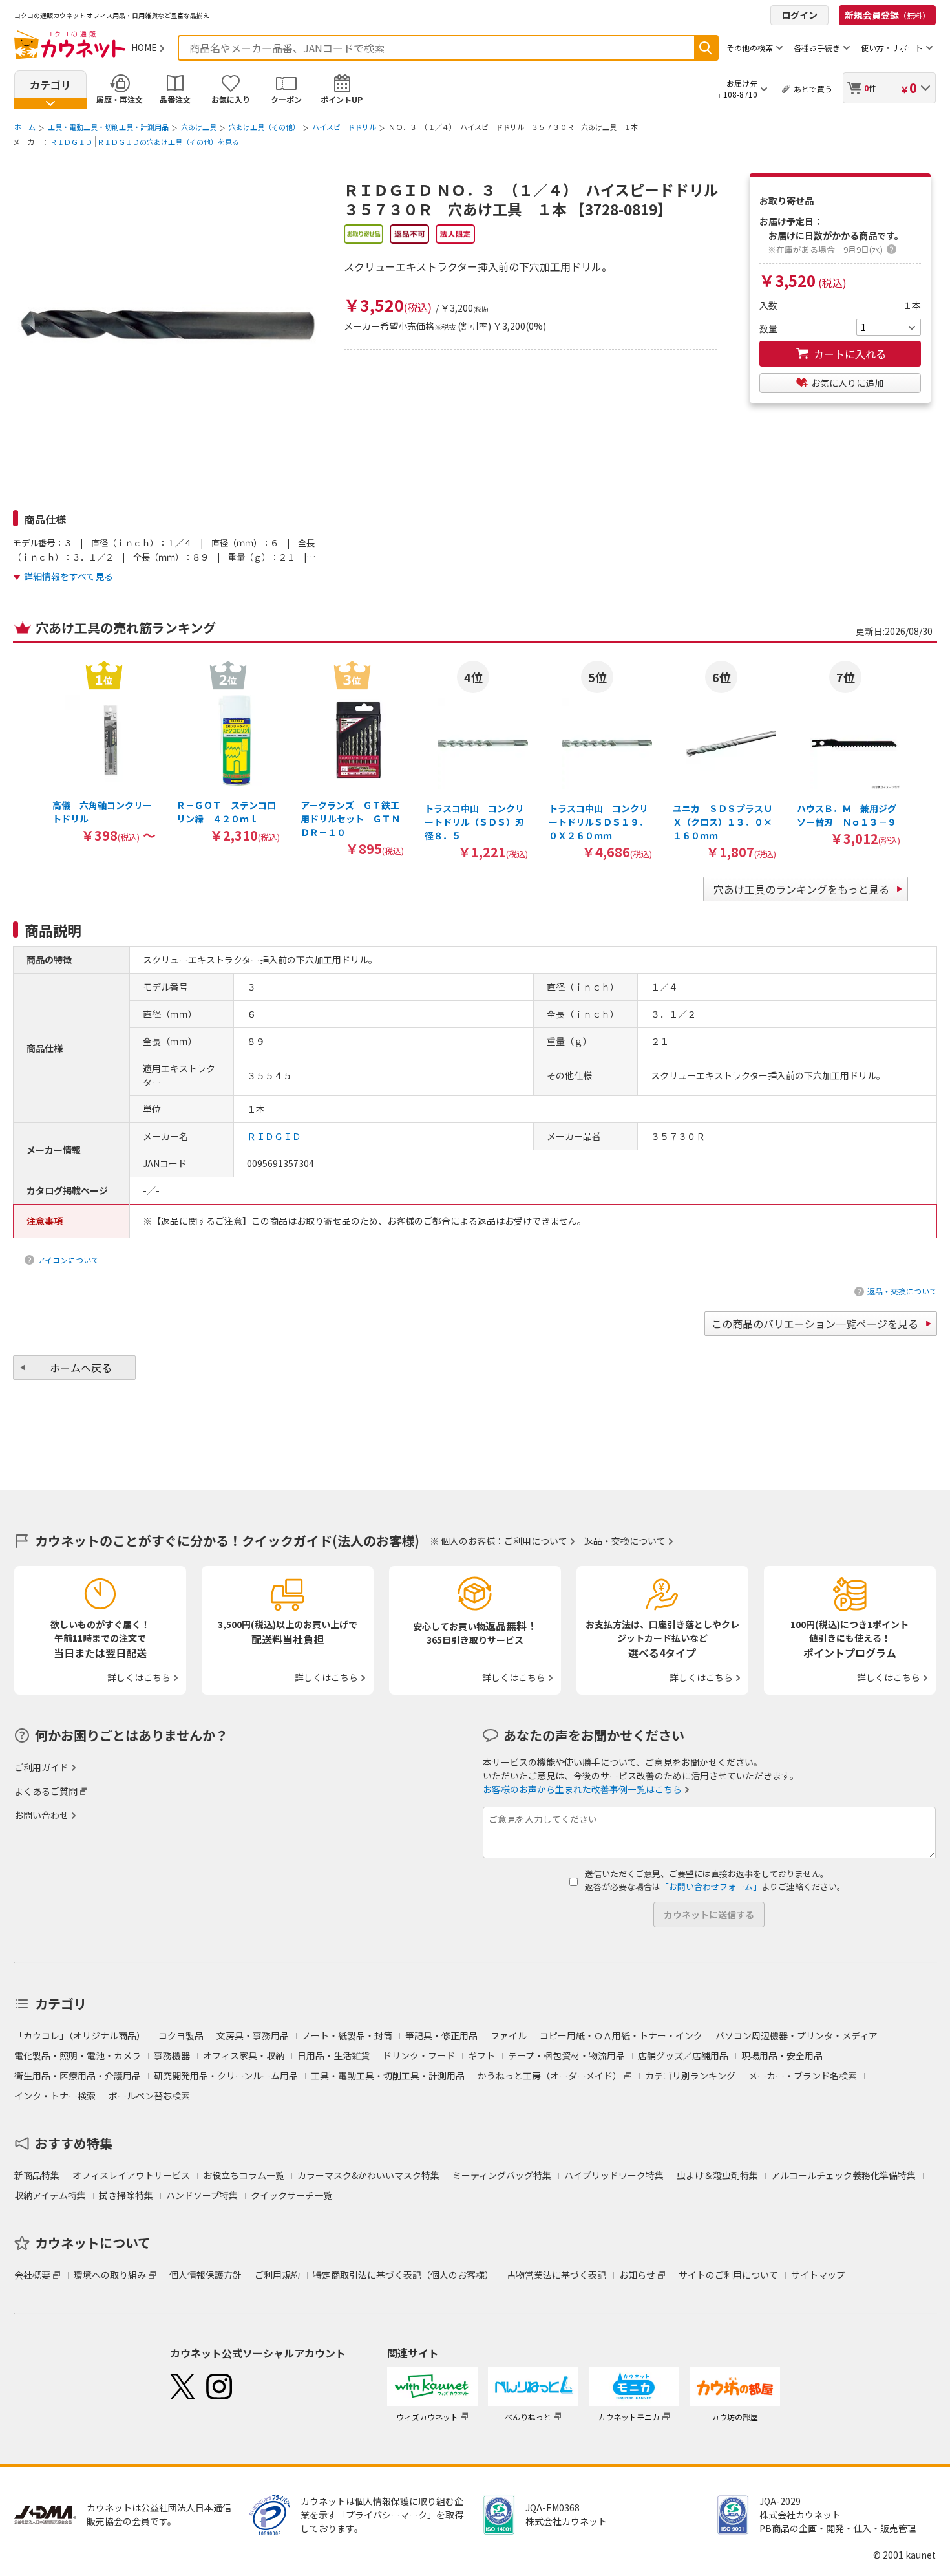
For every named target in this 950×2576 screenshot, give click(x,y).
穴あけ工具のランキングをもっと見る (801, 889)
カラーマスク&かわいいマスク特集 (368, 2175)
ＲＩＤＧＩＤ (71, 142)
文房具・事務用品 (253, 2035)
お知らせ (637, 2275)
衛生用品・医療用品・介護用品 (78, 2076)
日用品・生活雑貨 (333, 2055)
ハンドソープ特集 (202, 2195)
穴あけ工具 (199, 127)
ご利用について (536, 1541)
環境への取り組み (110, 2275)
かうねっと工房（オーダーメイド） (550, 2076)
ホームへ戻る (81, 1368)
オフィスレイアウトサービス (131, 2175)
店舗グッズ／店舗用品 (683, 2055)
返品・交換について (902, 1291)
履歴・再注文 (120, 99)
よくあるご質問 (46, 1791)
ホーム (25, 127)
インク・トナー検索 (55, 2096)
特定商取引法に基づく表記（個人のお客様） (403, 2275)
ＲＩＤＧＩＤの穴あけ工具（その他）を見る (168, 142)
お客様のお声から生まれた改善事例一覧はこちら (582, 1789)
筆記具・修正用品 (441, 2035)
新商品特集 (37, 2175)
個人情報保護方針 (206, 2275)
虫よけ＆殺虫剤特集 (717, 2175)
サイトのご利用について (728, 2275)
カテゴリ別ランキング (690, 2076)
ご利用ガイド (41, 1767)
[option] (104, 751)
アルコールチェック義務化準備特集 (843, 2175)
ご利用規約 (277, 2275)
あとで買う (813, 89)
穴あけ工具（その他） (264, 127)
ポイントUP (342, 99)
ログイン (799, 15)
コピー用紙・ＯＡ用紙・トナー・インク (621, 2035)
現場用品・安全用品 (782, 2055)
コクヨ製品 (181, 2035)
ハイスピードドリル (344, 127)
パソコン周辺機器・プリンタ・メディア (797, 2035)
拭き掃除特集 (126, 2195)
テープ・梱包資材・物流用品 (566, 2055)
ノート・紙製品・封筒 (347, 2035)
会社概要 (32, 2275)
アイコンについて (68, 1260)
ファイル (509, 2035)
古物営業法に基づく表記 (556, 2275)
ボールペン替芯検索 (149, 2096)
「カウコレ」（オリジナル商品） (80, 2035)
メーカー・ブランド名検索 (803, 2076)
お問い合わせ (41, 1815)
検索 (706, 48)
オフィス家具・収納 (244, 2055)
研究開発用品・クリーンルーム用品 (226, 2076)
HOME (144, 47)
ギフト (481, 2055)
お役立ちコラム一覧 (244, 2175)
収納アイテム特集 (50, 2195)
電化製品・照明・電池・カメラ (78, 2055)
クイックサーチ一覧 (291, 2195)
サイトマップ (818, 2275)
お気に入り (231, 99)
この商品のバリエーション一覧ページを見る (815, 1324)
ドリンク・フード (419, 2055)
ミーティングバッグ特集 (502, 2175)
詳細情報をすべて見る (69, 576)
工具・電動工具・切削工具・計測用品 (108, 127)
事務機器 (172, 2055)
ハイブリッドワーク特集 (614, 2175)
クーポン (286, 99)
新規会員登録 (887, 15)
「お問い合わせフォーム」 (711, 1886)
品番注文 (175, 99)
